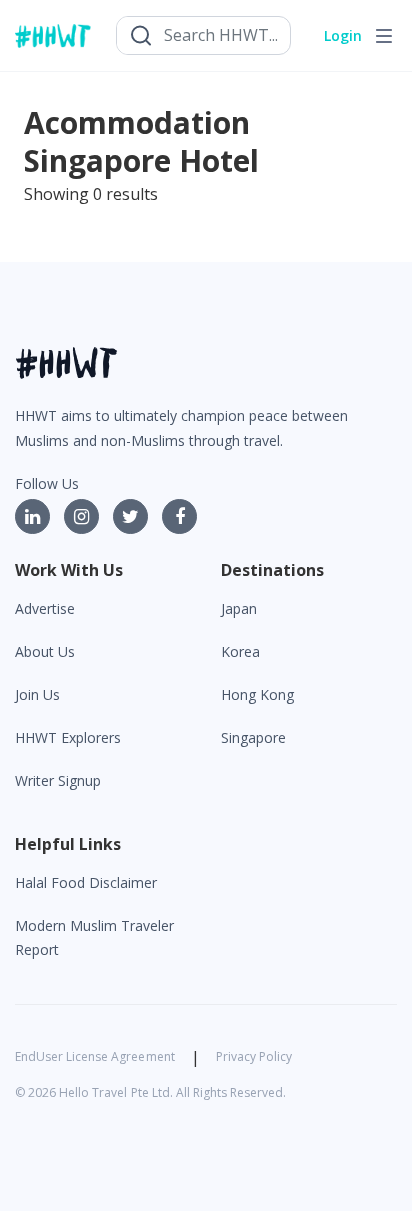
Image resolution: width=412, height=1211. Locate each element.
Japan (239, 608)
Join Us (37, 694)
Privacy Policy (254, 1056)
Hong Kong (257, 694)
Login (343, 35)
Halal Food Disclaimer (86, 882)
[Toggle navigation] (384, 36)
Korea (240, 651)
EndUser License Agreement (95, 1056)
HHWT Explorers (68, 737)
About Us (45, 651)
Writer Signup (58, 780)
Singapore (253, 737)
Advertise (45, 608)
